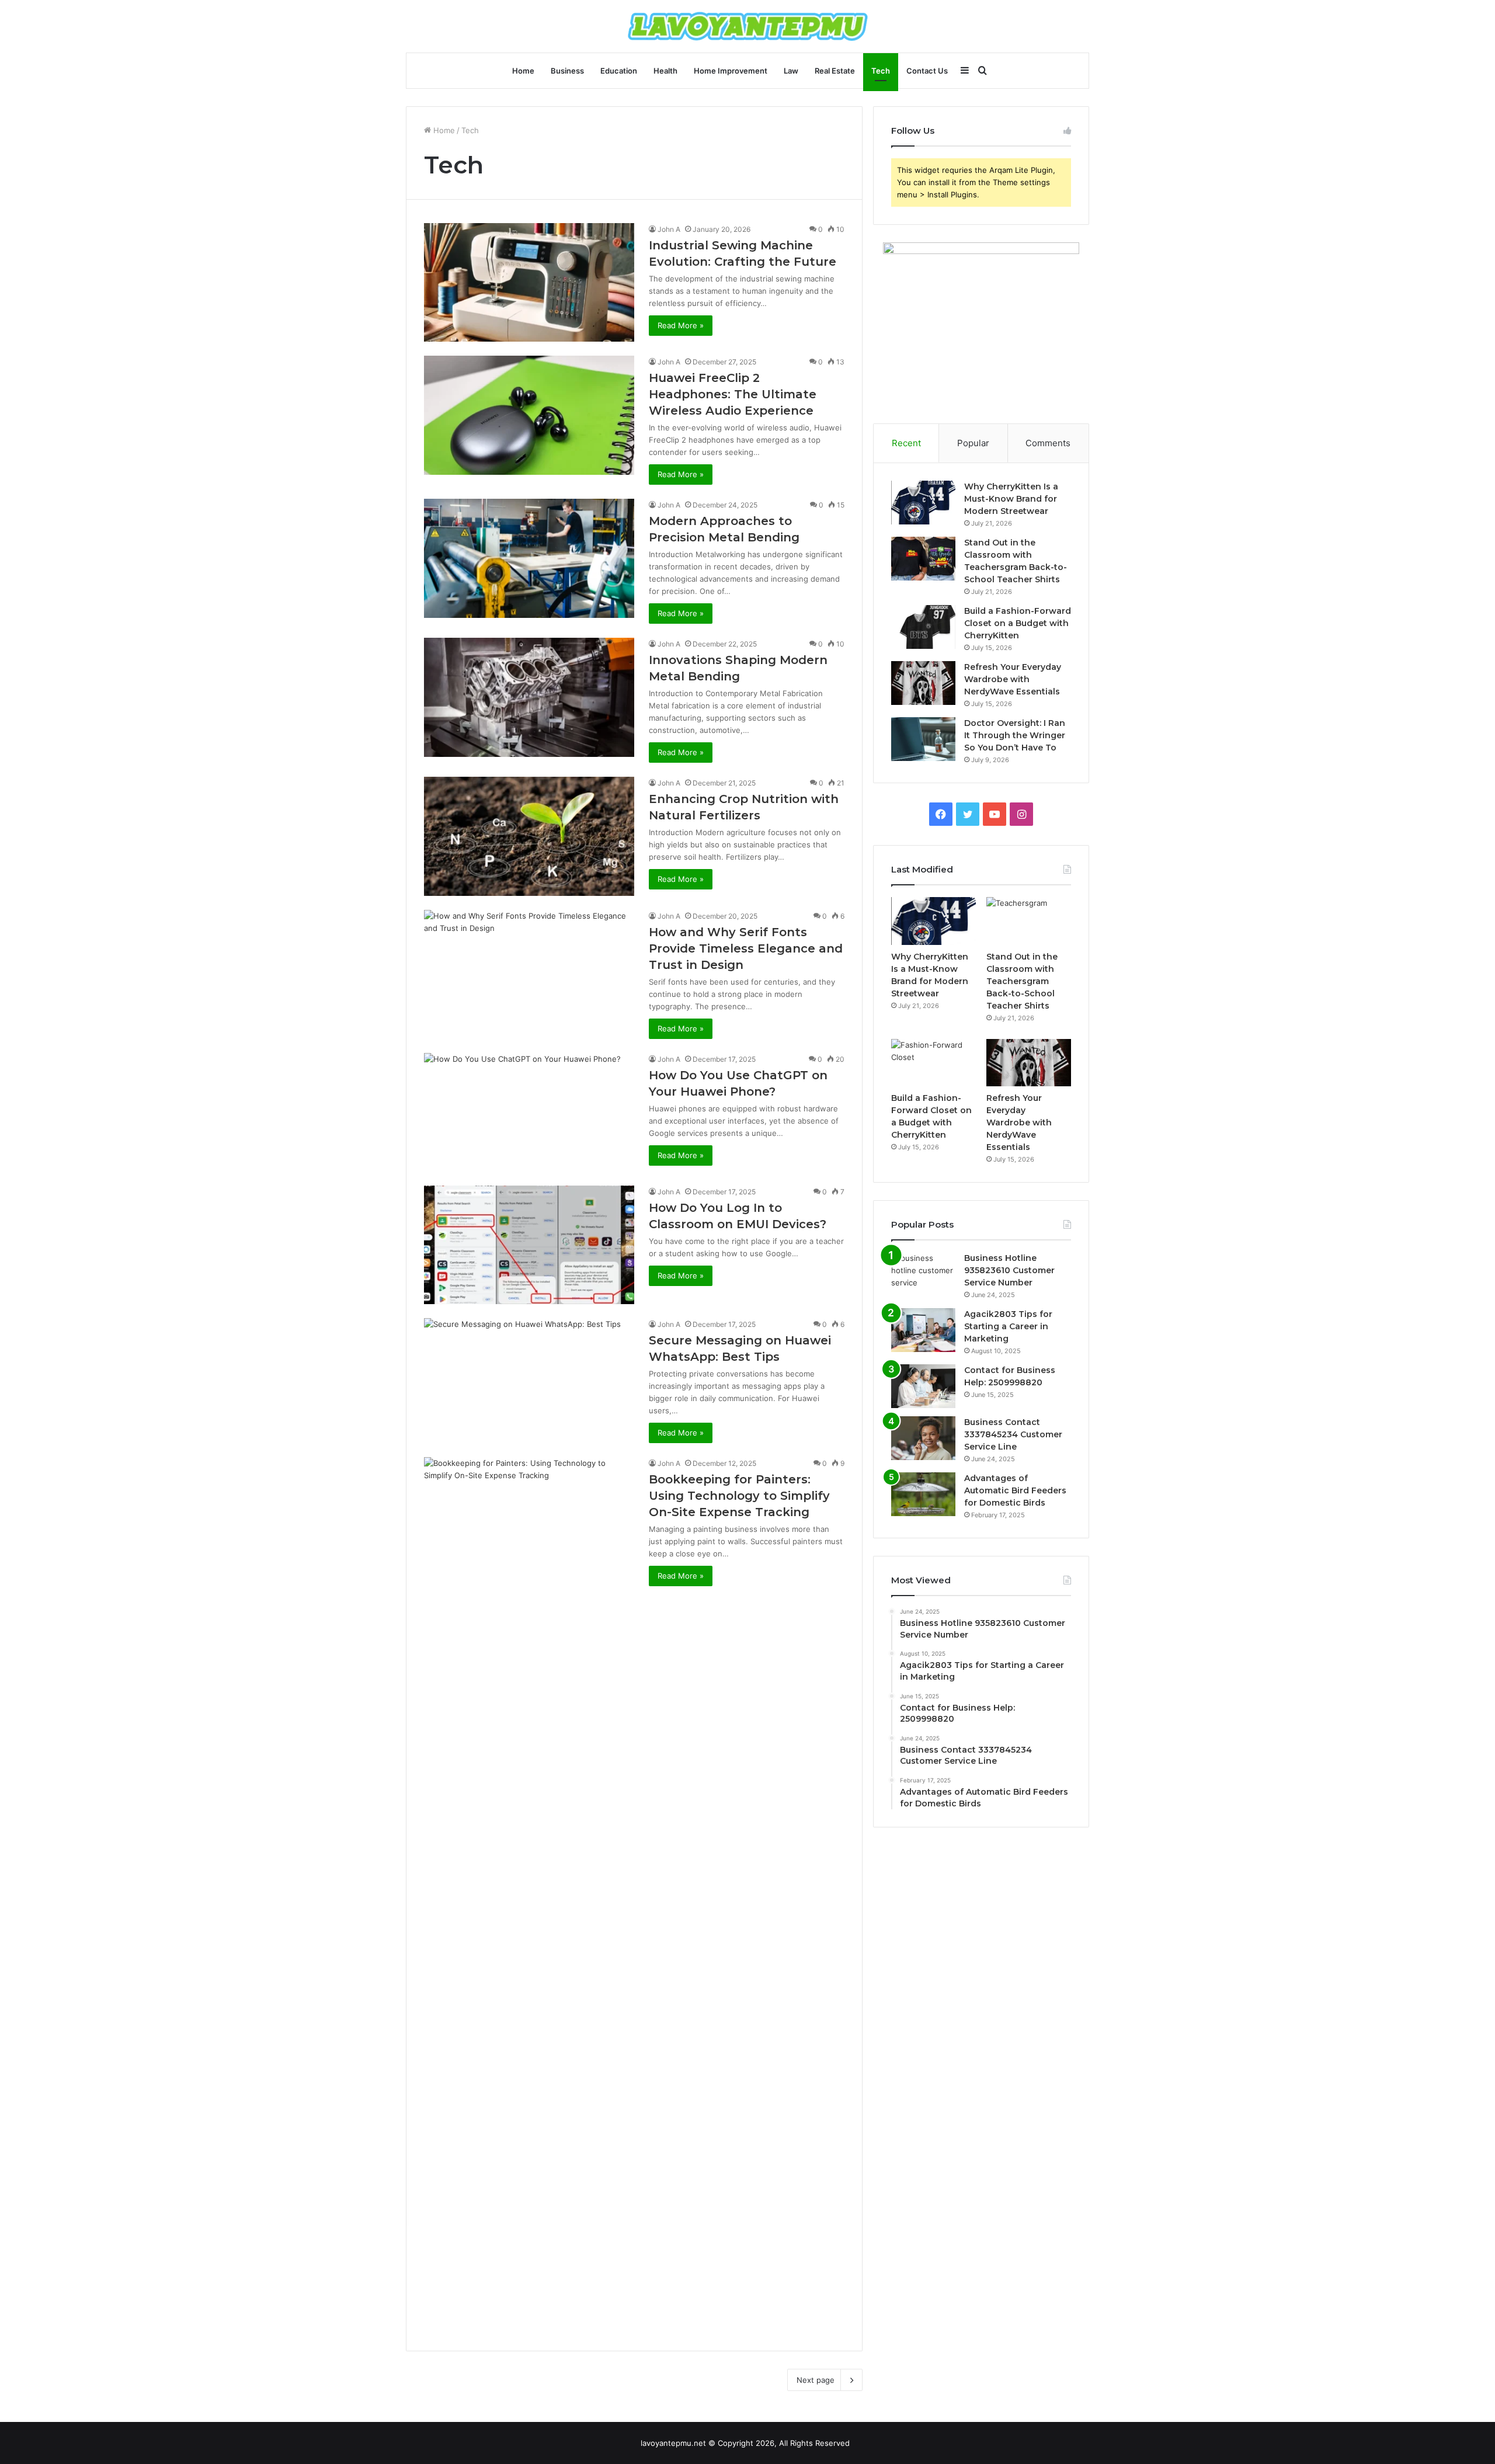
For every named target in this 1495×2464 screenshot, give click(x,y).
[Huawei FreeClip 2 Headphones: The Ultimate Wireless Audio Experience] (529, 415)
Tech (881, 71)
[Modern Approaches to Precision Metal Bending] (529, 558)
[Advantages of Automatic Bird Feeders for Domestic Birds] (923, 1494)
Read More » (681, 325)
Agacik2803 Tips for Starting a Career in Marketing (1008, 1326)
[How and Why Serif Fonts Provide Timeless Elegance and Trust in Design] (529, 969)
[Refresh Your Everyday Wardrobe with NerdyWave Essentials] (923, 683)
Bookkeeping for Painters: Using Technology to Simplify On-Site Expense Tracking (739, 1496)
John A (669, 229)
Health (665, 71)
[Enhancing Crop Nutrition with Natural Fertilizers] (529, 836)
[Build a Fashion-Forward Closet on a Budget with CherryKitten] (923, 627)
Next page (816, 2380)
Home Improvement (731, 71)
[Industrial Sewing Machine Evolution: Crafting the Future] (529, 282)
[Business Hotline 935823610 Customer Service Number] (923, 1274)
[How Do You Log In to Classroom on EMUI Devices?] (529, 1245)
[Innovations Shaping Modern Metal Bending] (529, 697)
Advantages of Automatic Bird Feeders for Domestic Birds (1015, 1490)
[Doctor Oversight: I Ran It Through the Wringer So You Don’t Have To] (923, 739)
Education (619, 71)
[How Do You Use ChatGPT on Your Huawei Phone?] (529, 1112)
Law (791, 71)
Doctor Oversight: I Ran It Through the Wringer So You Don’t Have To (1015, 735)
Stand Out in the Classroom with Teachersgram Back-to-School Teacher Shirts (1022, 981)
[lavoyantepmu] (748, 26)
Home (523, 71)
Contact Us (927, 71)
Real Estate (835, 71)
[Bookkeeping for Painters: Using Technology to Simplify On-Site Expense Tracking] (529, 1895)
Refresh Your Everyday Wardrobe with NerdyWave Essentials (1013, 679)
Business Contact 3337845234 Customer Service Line (1013, 1434)
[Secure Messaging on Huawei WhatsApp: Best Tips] (529, 1377)
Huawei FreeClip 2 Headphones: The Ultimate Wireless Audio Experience (733, 394)
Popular (973, 443)
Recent (906, 443)
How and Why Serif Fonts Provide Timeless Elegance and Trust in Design (746, 948)
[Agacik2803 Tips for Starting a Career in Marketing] (923, 1330)
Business (567, 71)
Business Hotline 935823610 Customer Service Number (1009, 1270)
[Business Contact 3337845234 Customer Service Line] (923, 1438)
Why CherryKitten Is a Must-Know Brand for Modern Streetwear (1011, 499)
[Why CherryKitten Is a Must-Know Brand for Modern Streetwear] (923, 503)
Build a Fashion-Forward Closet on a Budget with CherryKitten (1018, 623)
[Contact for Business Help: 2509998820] (923, 1386)
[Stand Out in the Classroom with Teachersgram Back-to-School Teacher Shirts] (923, 559)
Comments (1048, 443)
